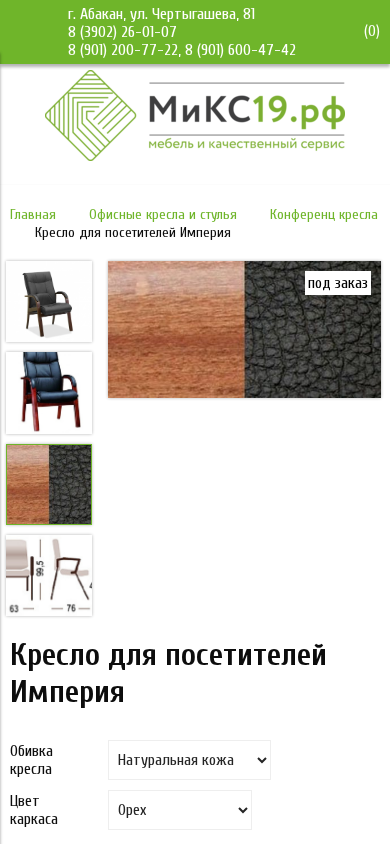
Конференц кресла (324, 214)
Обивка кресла (31, 760)
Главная (33, 214)
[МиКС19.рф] (195, 156)
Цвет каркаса (34, 810)
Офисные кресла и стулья (163, 214)
